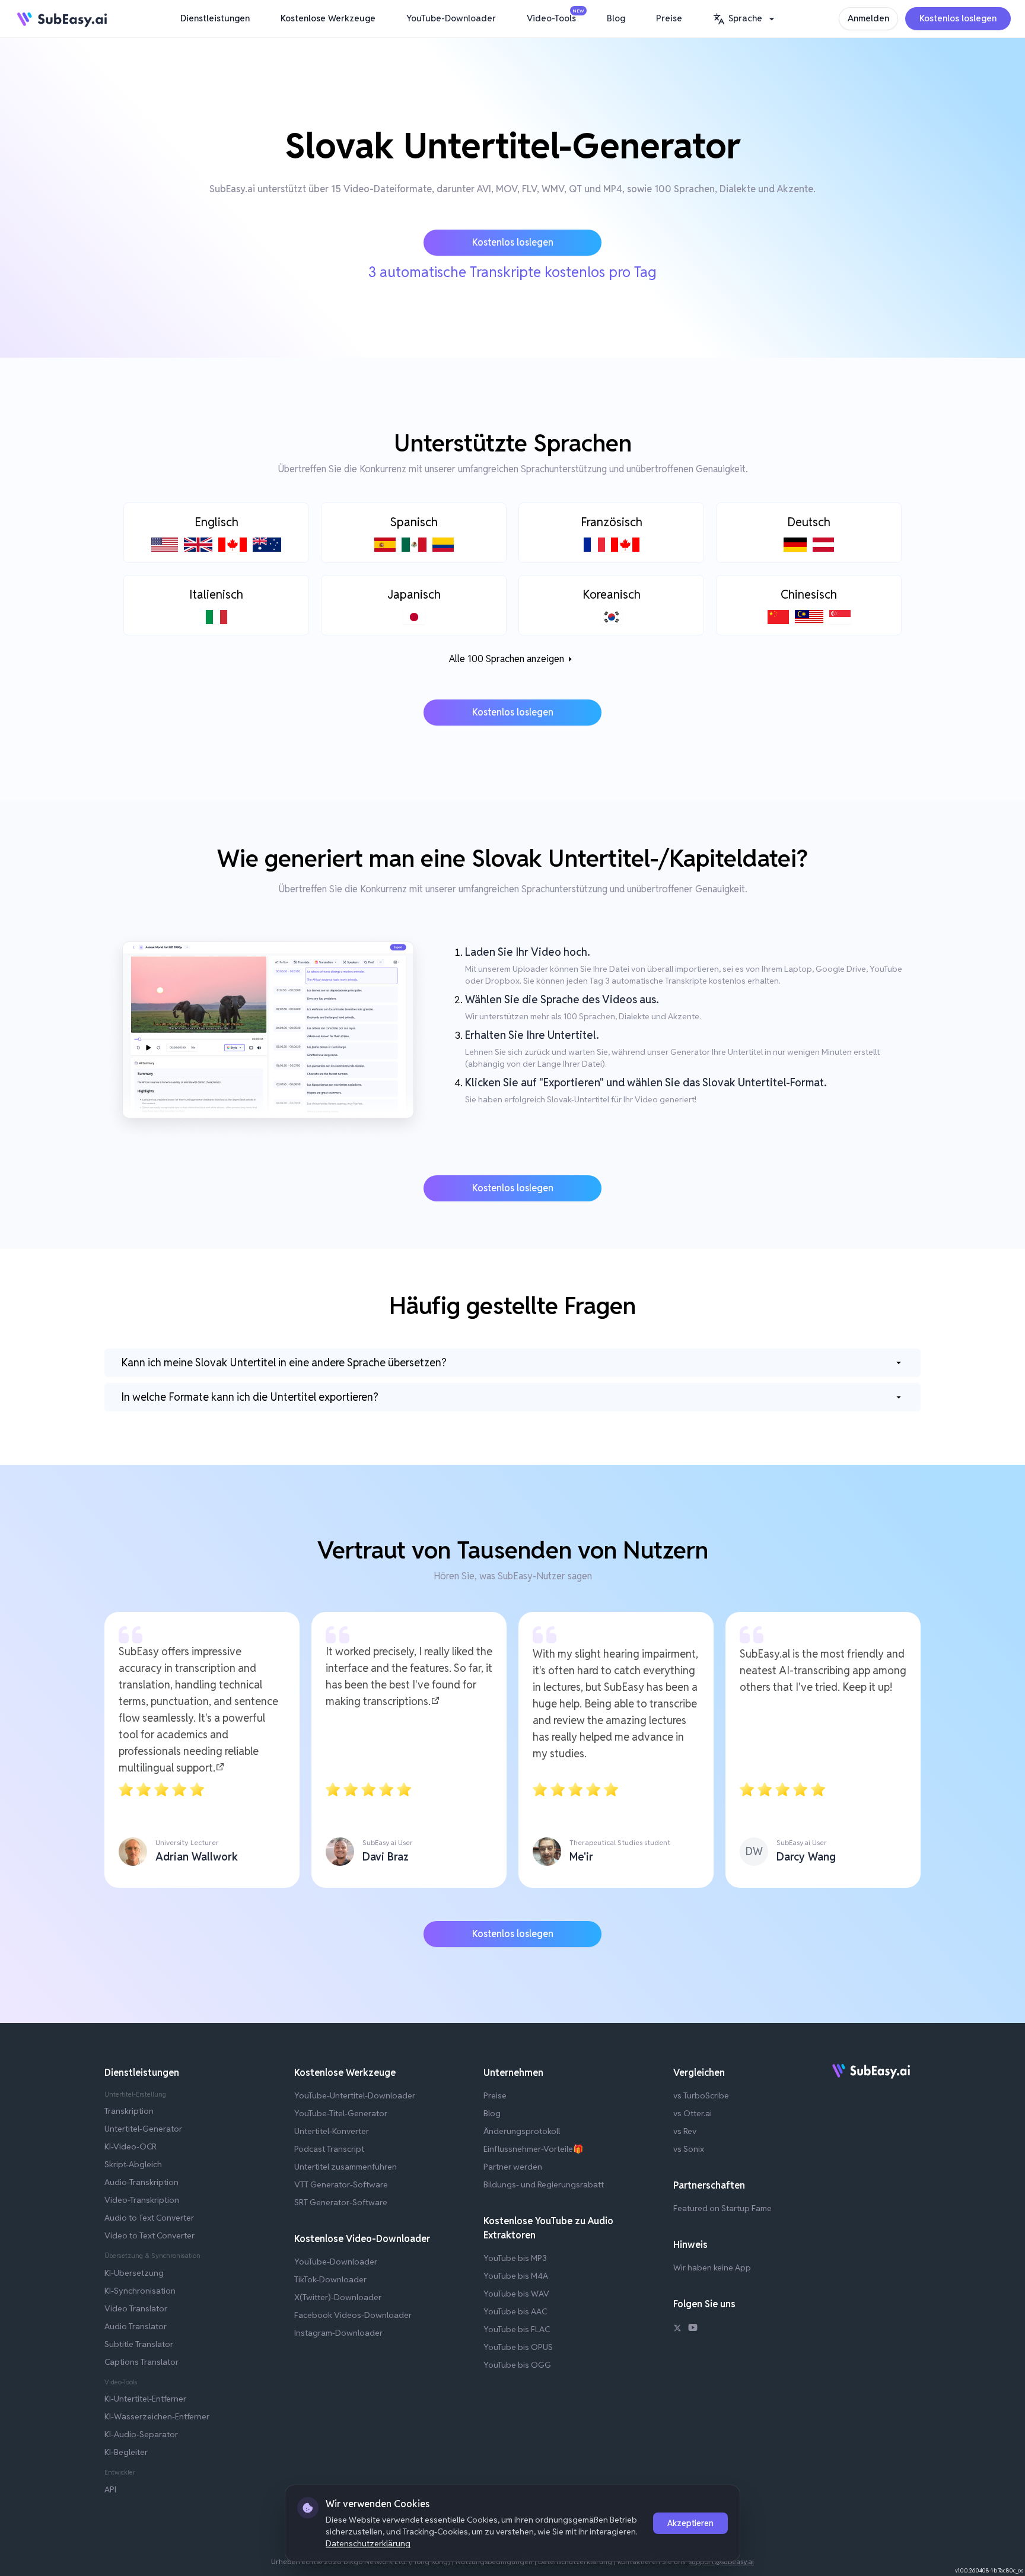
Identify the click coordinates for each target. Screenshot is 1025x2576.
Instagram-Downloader (338, 2333)
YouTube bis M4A (516, 2276)
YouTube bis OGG (517, 2365)
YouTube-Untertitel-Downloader (355, 2095)
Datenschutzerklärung (368, 2543)
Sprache (745, 18)
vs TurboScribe (701, 2095)
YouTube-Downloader (451, 18)
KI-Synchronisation (140, 2291)
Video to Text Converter (149, 2235)
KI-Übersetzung (134, 2273)
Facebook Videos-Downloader (353, 2315)
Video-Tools (554, 16)
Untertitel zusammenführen (346, 2167)
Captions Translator (141, 2362)
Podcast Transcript (329, 2149)
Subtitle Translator (139, 2344)
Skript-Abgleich (133, 2164)
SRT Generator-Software (341, 2202)
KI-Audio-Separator (141, 2434)
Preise (669, 18)
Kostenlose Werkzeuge (328, 18)
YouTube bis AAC (515, 2311)
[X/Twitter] (677, 2329)
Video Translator (136, 2308)
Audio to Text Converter (149, 2218)
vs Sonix (689, 2149)
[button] (745, 19)
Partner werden (513, 2167)
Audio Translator (136, 2326)
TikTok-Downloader (330, 2279)
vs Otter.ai (693, 2113)
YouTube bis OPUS (518, 2347)
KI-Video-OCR (130, 2146)
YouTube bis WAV (516, 2294)
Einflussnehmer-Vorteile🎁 (533, 2149)
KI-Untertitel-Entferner (145, 2399)
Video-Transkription (142, 2200)
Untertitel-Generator (143, 2129)
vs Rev (685, 2131)
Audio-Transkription (141, 2182)
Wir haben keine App (712, 2267)
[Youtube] (693, 2329)
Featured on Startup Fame (722, 2208)
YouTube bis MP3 (515, 2258)
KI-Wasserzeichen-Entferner (157, 2416)
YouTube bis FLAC (517, 2329)
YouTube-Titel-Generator (341, 2113)
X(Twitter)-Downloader (338, 2297)
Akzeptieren (690, 2523)
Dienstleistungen (215, 18)
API (110, 2489)
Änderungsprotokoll (522, 2131)
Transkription (129, 2111)
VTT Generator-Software (341, 2184)
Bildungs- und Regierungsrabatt (544, 2184)
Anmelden (868, 18)
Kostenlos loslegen (958, 18)
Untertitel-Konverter (332, 2131)
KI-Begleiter (126, 2452)
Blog (616, 18)
